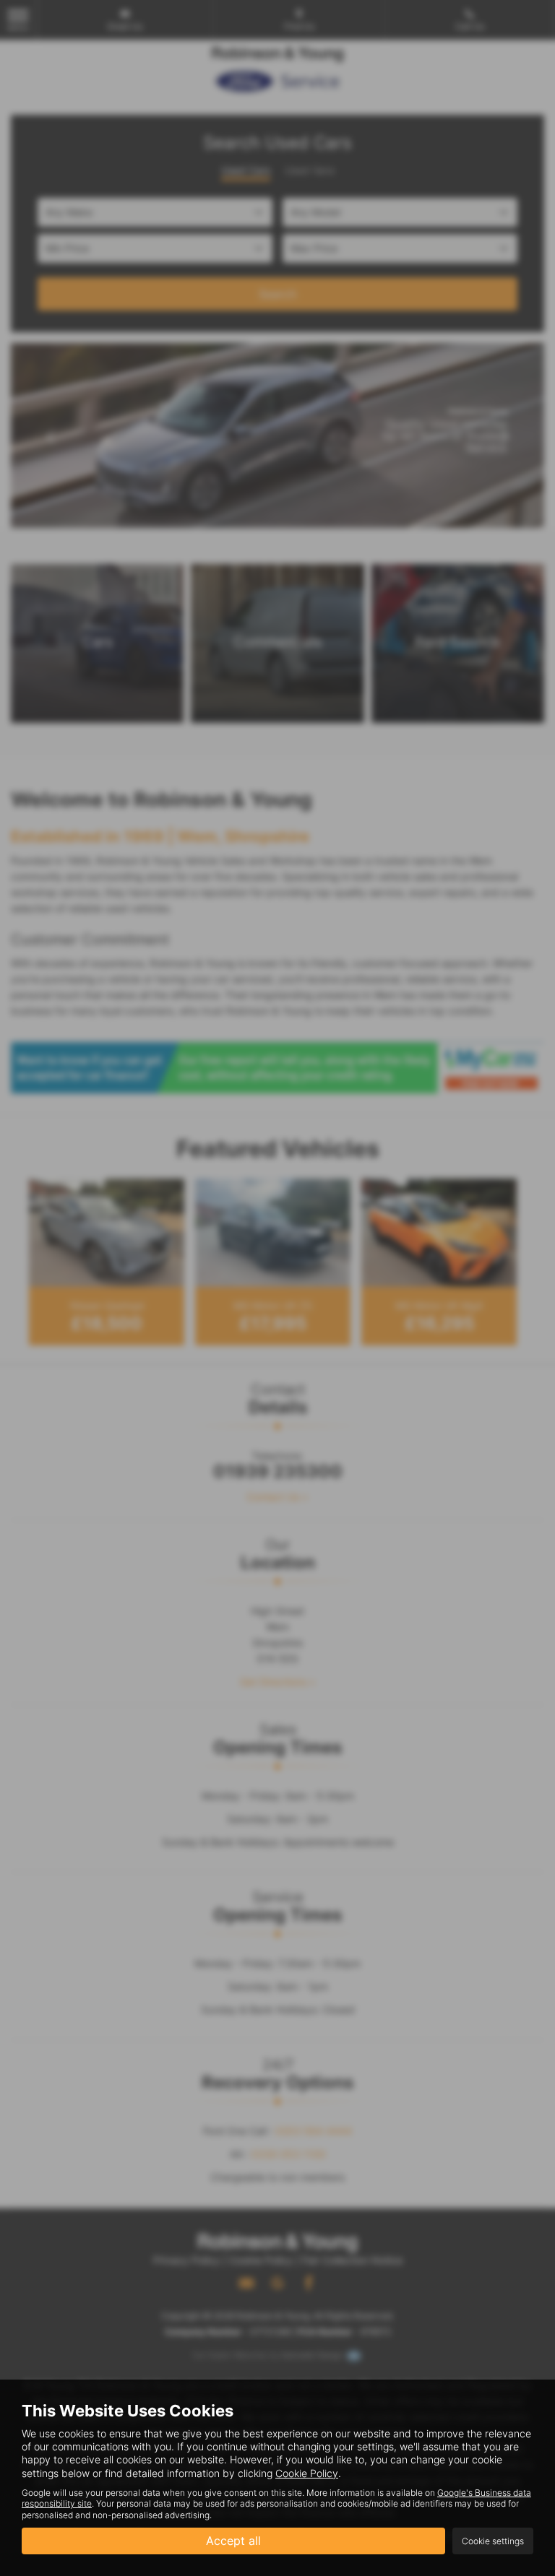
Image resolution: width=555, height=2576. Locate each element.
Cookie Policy (307, 2473)
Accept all (233, 2541)
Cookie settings (493, 2541)
